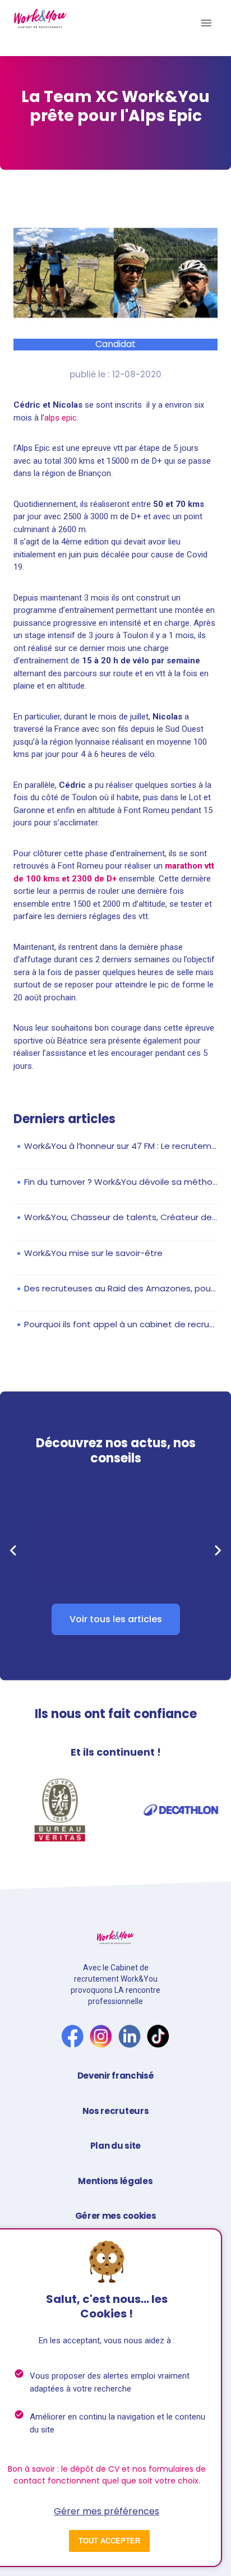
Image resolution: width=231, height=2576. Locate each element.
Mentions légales (115, 2181)
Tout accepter (109, 2541)
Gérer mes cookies (116, 2216)
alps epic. (63, 418)
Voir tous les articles (116, 1619)
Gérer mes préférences (107, 2511)
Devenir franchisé (116, 2076)
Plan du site (115, 2146)
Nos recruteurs (116, 2111)
